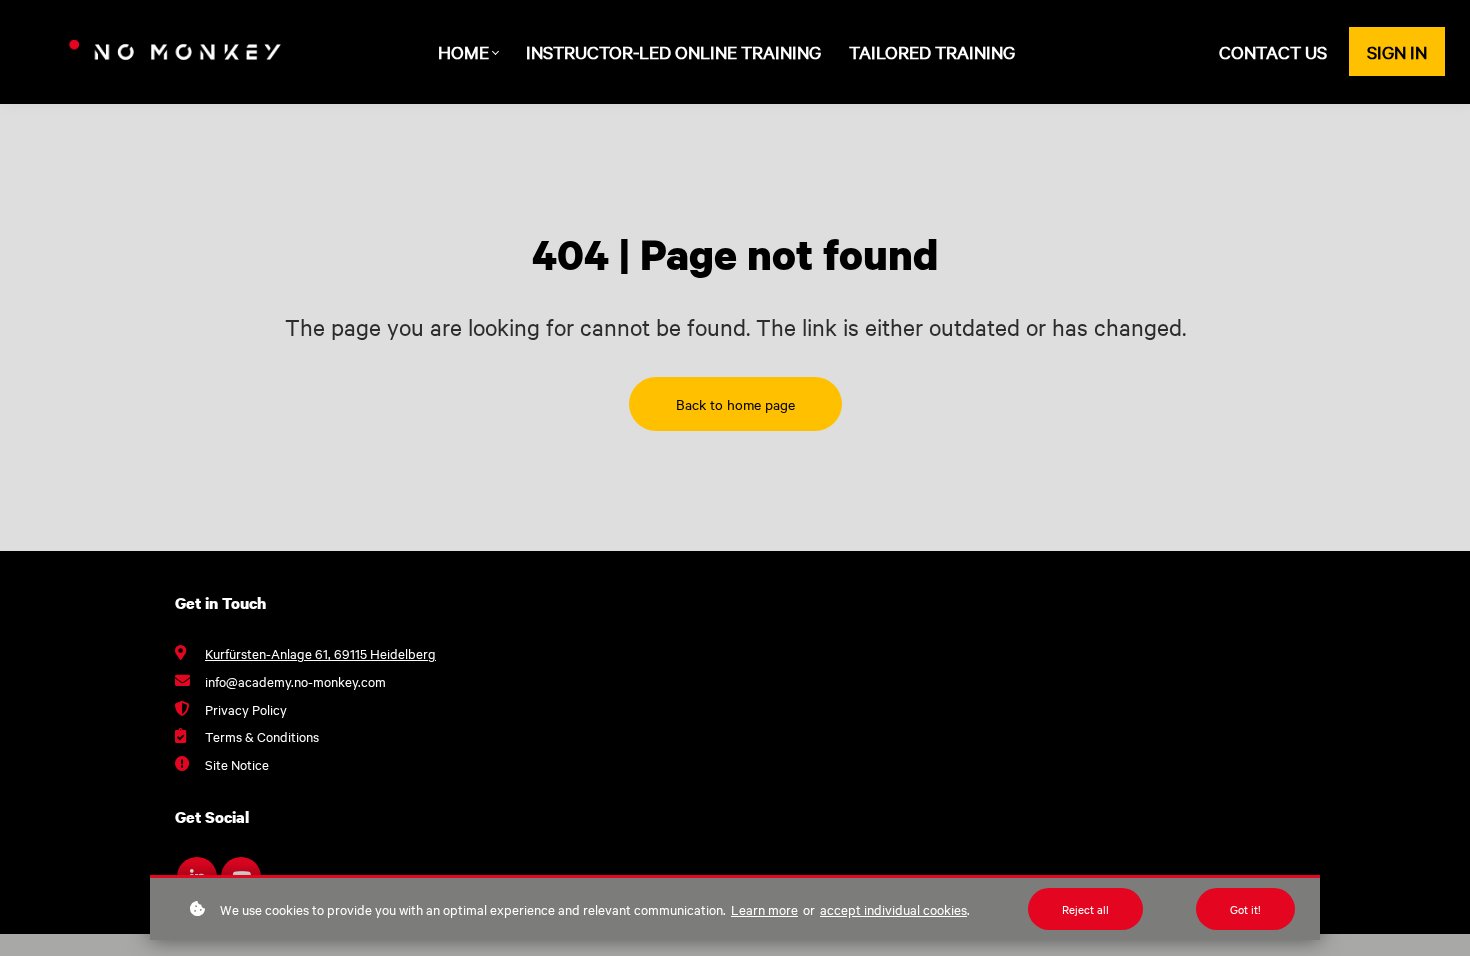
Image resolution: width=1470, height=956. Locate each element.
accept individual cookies (893, 909)
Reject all (1085, 909)
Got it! (1245, 909)
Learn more (764, 909)
